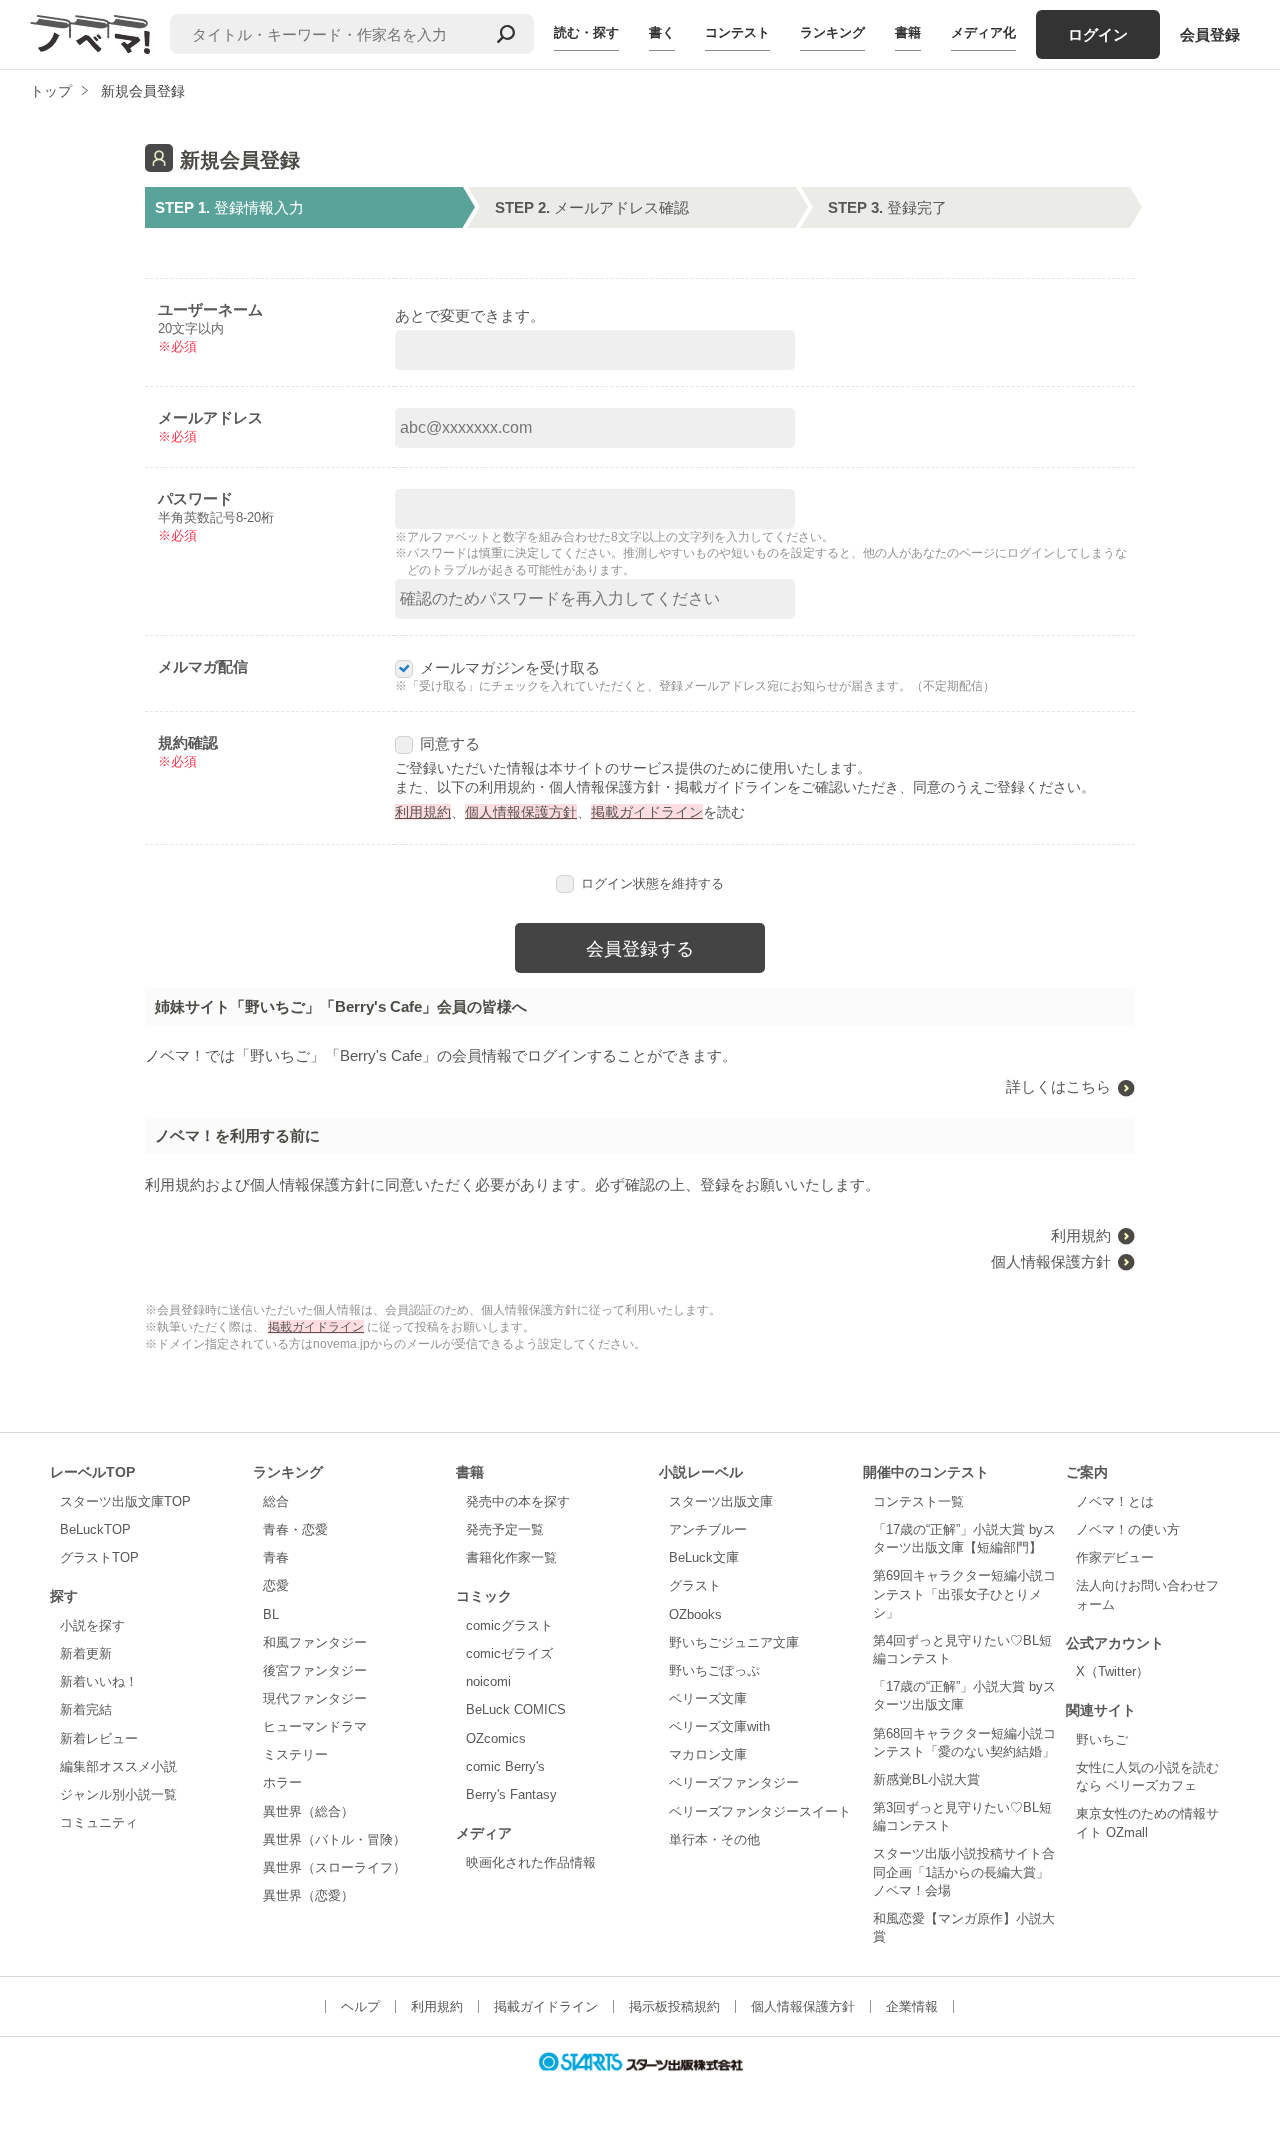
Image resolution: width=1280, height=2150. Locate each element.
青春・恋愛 (295, 1529)
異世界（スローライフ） (334, 1867)
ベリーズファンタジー (734, 1782)
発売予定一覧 (505, 1529)
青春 (276, 1557)
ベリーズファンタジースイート (760, 1811)
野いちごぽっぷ (714, 1670)
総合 (276, 1501)
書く (662, 32)
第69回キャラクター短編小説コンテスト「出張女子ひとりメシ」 (964, 1593)
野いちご (1102, 1739)
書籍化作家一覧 (511, 1557)
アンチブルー (708, 1529)
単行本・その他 (714, 1839)
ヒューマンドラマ (315, 1726)
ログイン (1098, 34)
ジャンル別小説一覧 (118, 1794)
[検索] (506, 34)
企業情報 (912, 2006)
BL (271, 1614)
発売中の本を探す (518, 1501)
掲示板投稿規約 (674, 2006)
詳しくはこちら (1058, 1086)
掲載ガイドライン (647, 812)
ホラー (282, 1782)
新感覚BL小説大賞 (926, 1779)
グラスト (695, 1585)
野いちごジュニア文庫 (734, 1642)
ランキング (832, 32)
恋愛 (276, 1585)
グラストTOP (99, 1557)
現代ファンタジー (315, 1698)
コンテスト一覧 (918, 1501)
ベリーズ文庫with (719, 1726)
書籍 (908, 32)
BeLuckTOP (95, 1529)
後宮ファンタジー (315, 1670)
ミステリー (295, 1754)
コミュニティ (99, 1822)
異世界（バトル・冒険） (334, 1839)
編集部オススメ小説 (118, 1766)
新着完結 (86, 1709)
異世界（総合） (308, 1811)
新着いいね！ (99, 1681)
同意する (450, 743)
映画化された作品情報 (531, 1862)
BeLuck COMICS (516, 1709)
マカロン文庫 (708, 1754)
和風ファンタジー (315, 1642)
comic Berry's (505, 1766)
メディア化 (983, 32)
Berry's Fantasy (511, 1794)
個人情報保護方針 (521, 812)
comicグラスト (509, 1625)
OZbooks (695, 1614)
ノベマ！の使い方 (1128, 1529)
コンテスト (737, 32)
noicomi (488, 1681)
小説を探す (92, 1625)
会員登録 (1210, 34)
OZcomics (496, 1738)
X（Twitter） (1112, 1671)
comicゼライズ (509, 1653)
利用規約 (423, 812)
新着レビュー (99, 1738)
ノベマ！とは (1115, 1501)
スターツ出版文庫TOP (125, 1501)
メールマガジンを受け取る (510, 667)
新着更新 (86, 1653)
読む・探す (586, 32)
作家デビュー (1115, 1557)
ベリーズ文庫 (708, 1698)
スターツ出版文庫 (721, 1501)
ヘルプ (360, 2006)
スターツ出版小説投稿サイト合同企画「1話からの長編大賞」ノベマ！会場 (964, 1871)
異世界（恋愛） (308, 1895)
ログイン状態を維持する (652, 883)
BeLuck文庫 (704, 1557)
